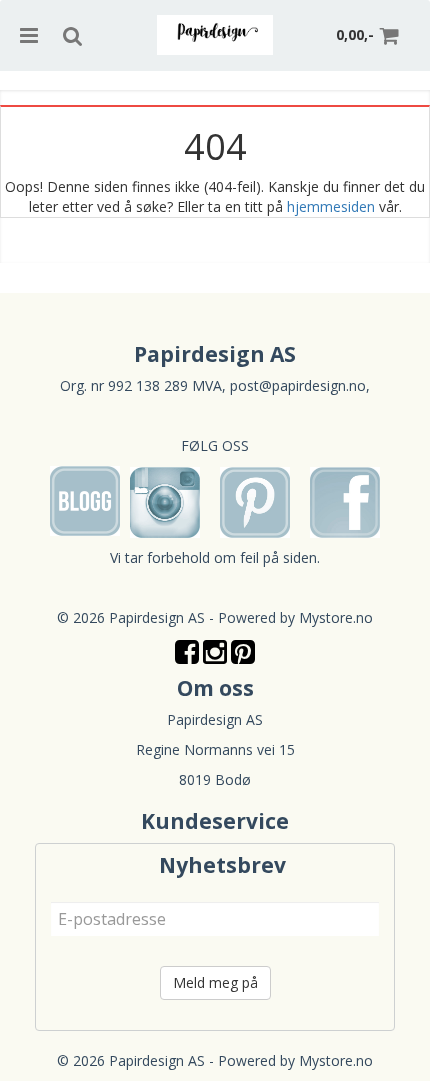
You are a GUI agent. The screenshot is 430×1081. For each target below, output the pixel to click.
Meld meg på (215, 982)
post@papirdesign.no (298, 385)
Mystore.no (336, 617)
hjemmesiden (331, 206)
